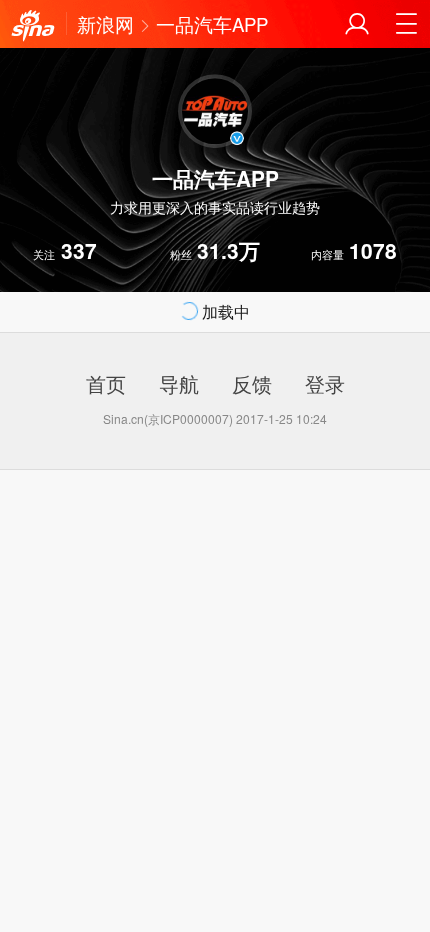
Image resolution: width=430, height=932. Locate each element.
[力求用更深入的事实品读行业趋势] (33, 26)
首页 (106, 383)
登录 (325, 383)
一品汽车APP (212, 24)
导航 (179, 383)
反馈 (252, 383)
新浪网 (105, 24)
